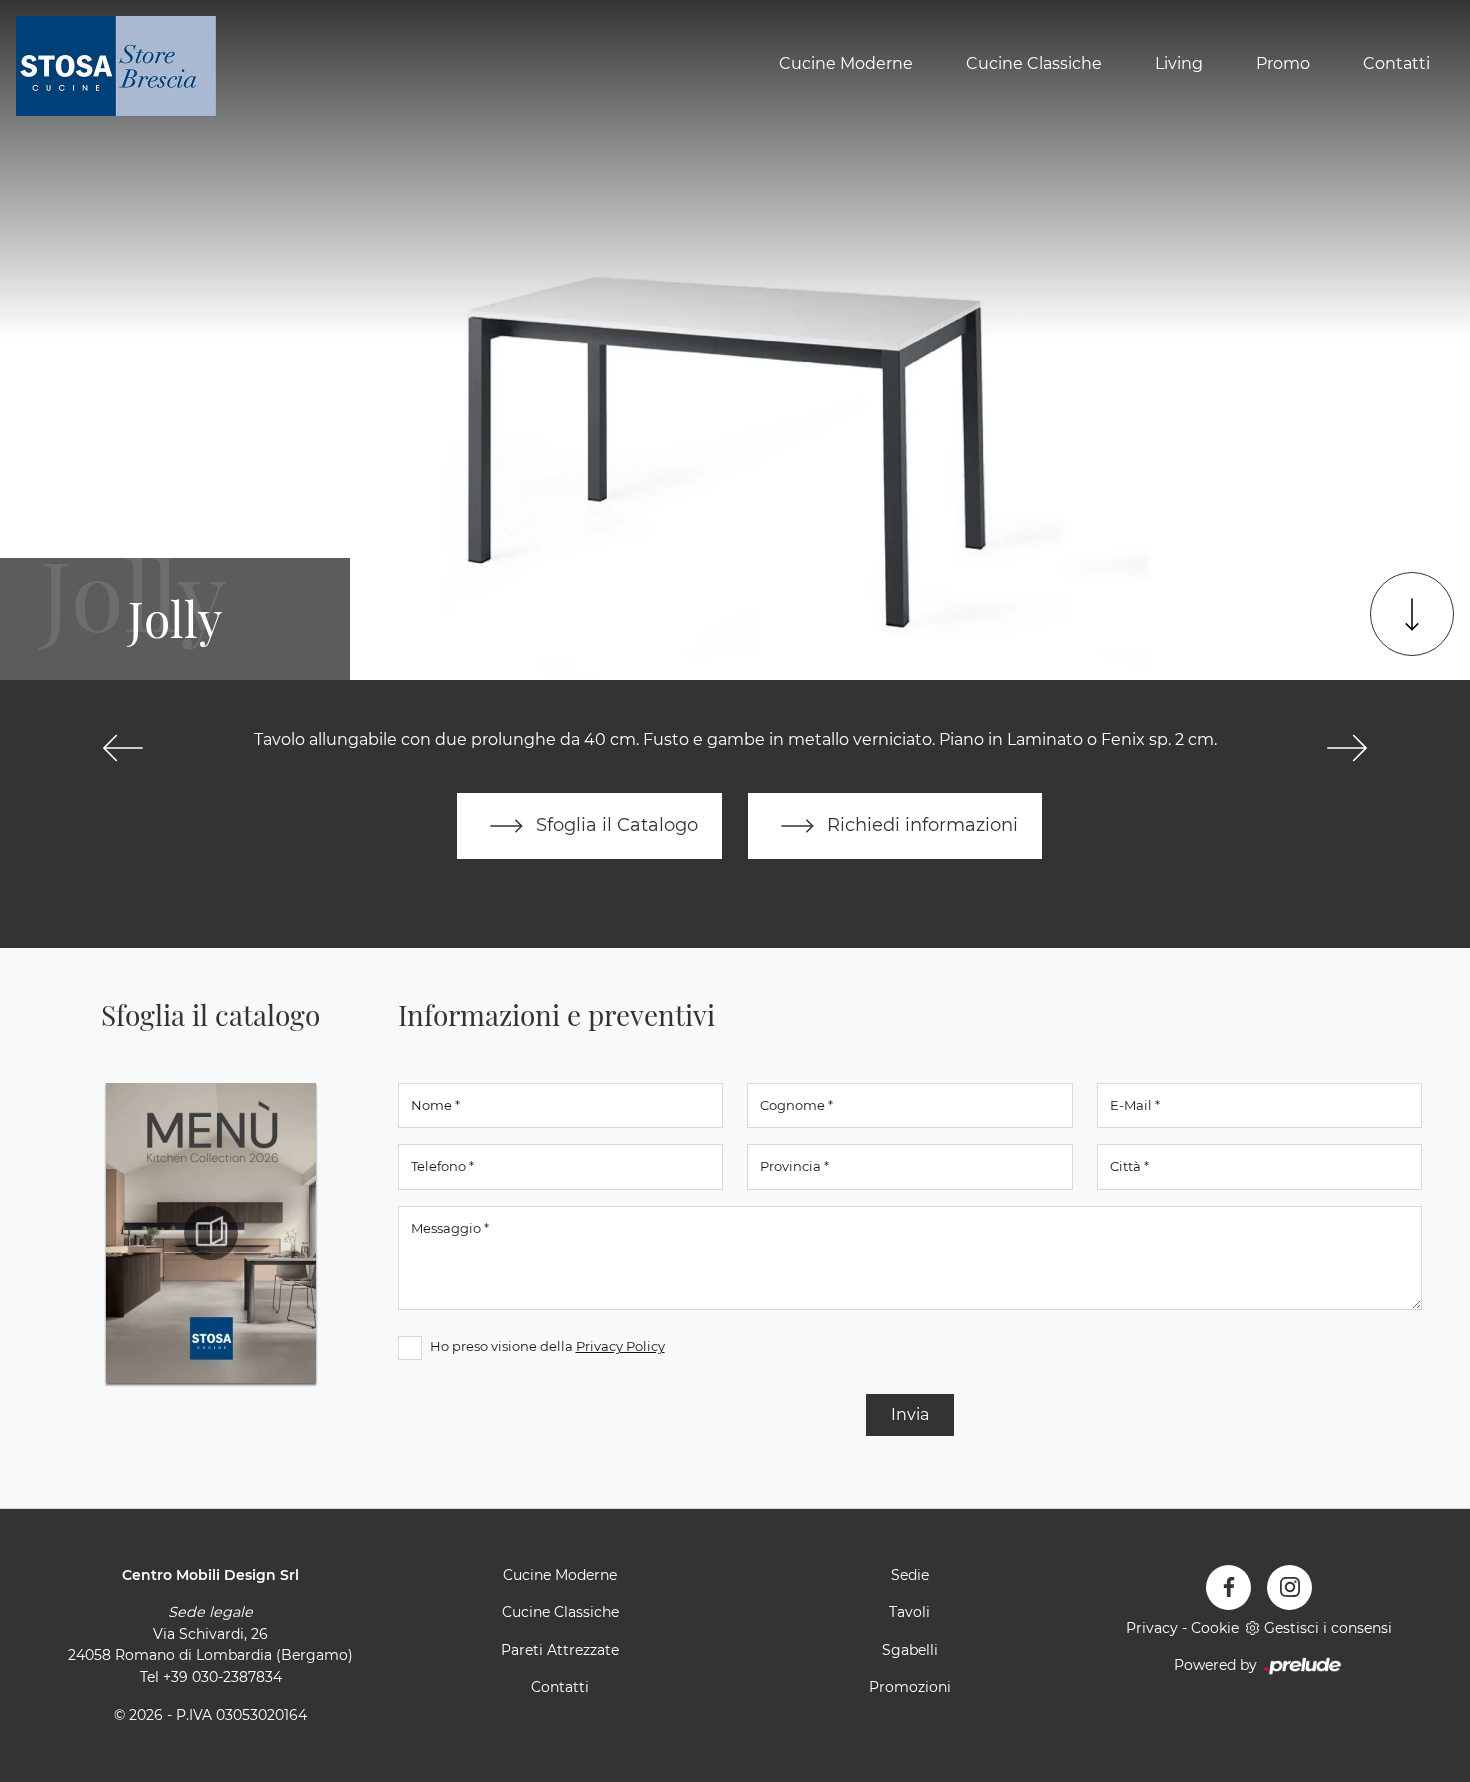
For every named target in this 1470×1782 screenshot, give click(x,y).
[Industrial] (123, 748)
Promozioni (910, 1687)
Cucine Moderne (846, 63)
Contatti (1396, 63)
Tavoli (909, 1612)
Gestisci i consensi (1328, 1628)
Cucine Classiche (1034, 63)
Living (1179, 63)
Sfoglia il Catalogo (614, 824)
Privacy (1152, 1628)
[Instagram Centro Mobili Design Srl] (1289, 1587)
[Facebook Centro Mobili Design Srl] (1228, 1587)
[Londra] (1346, 748)
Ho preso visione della (547, 1346)
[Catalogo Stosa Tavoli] (211, 1233)
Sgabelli (910, 1650)
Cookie (1215, 1628)
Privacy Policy (620, 1346)
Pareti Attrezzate (560, 1650)
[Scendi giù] (1412, 614)
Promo (1283, 63)
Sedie (910, 1575)
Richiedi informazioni (920, 824)
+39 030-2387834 (222, 1677)
